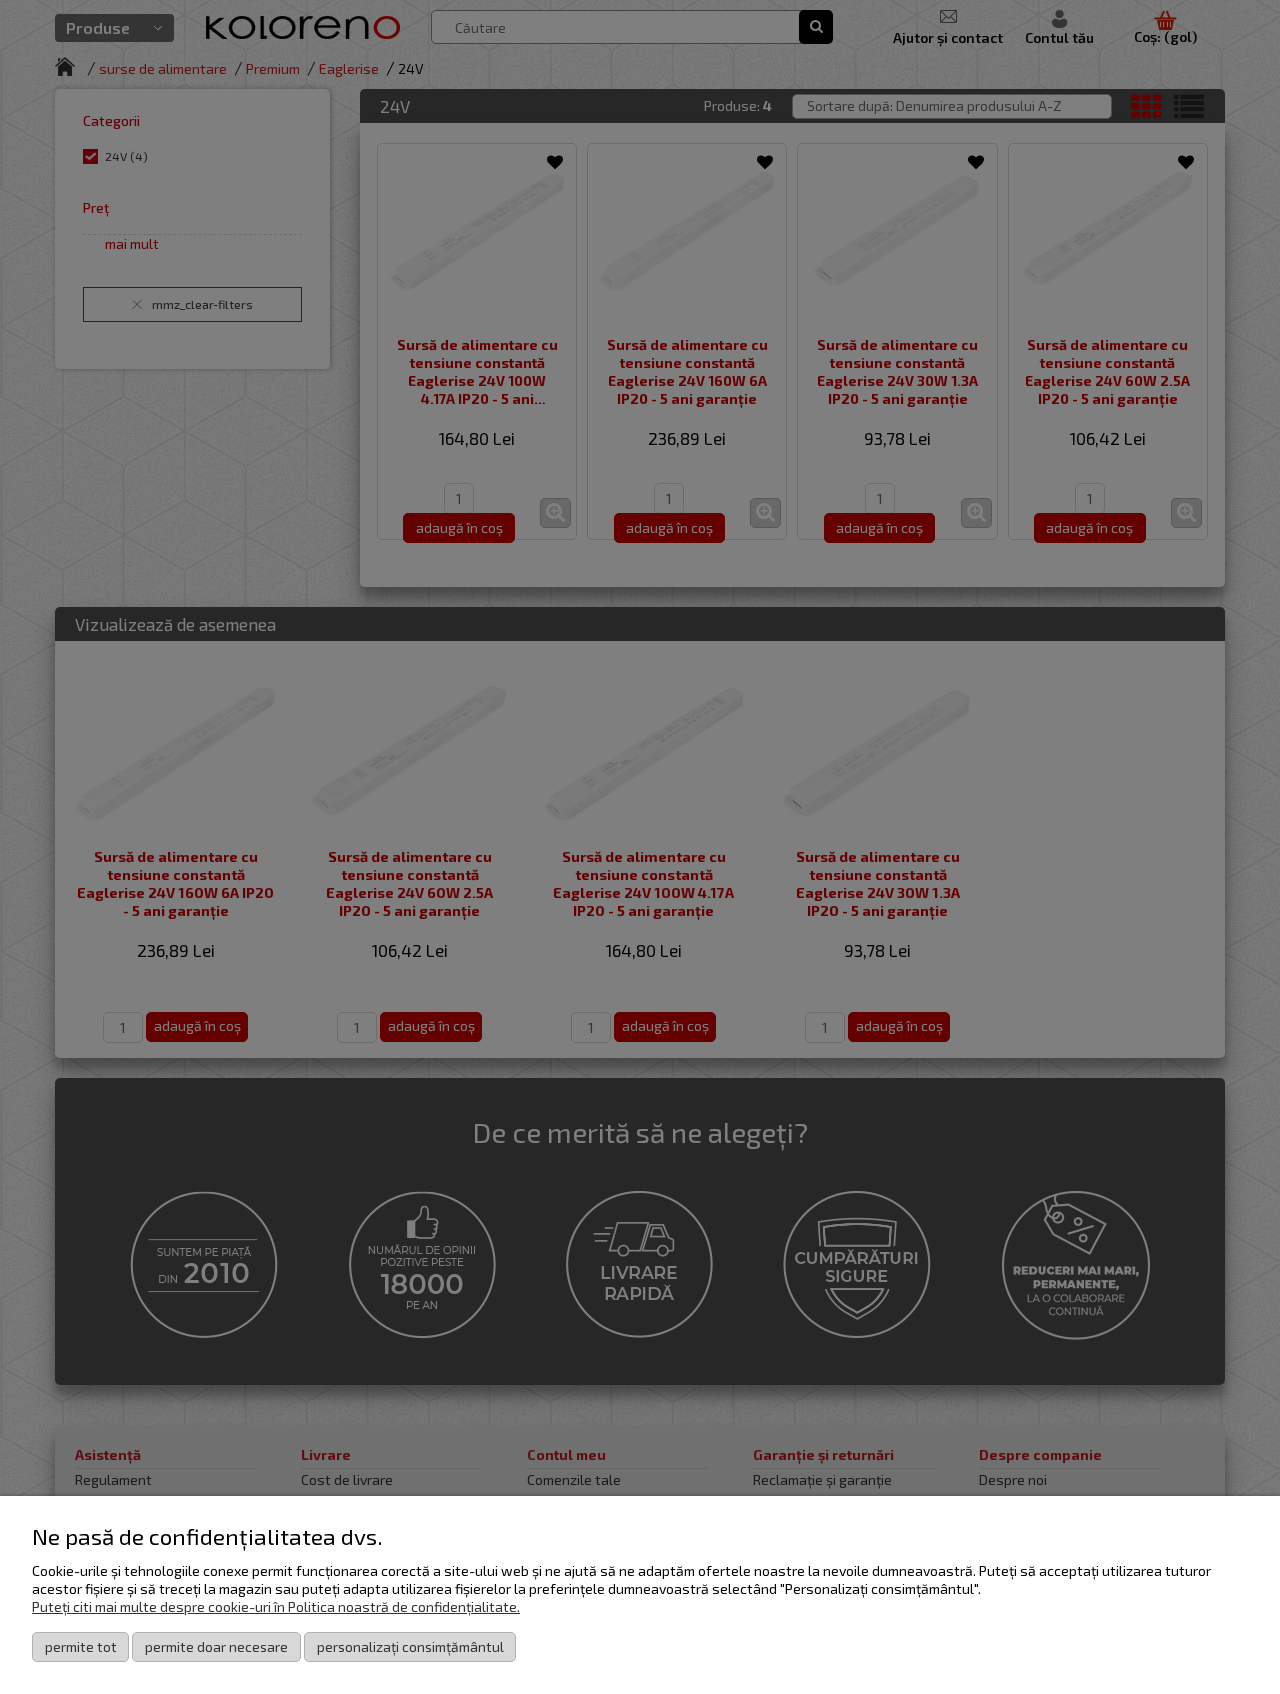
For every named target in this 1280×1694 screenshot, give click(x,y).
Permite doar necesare (216, 1646)
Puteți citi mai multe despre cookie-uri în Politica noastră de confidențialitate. (276, 1606)
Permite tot (81, 1646)
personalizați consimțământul (410, 1646)
